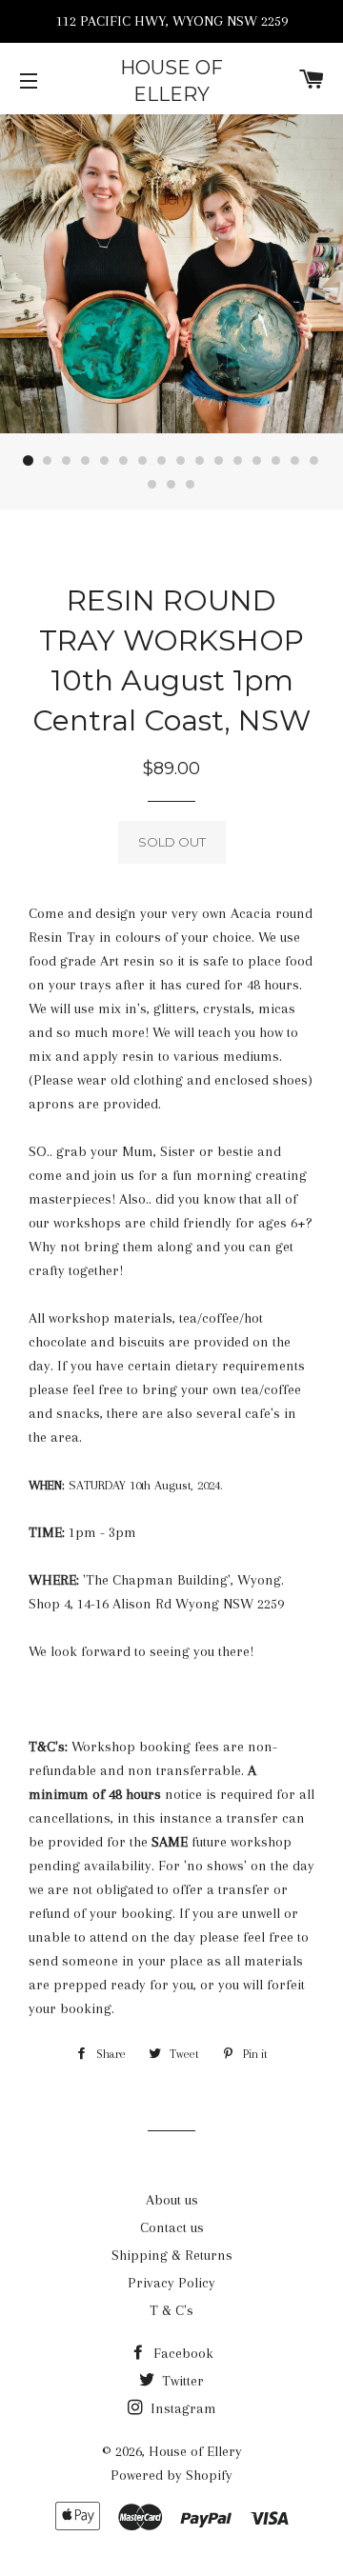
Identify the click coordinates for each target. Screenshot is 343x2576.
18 (171, 485)
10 (200, 461)
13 (257, 461)
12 (238, 461)
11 (219, 461)
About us (172, 2200)
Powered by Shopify (171, 2475)
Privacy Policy (171, 2283)
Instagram (182, 2408)
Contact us (172, 2227)
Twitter (181, 2381)
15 (295, 461)
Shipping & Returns (172, 2255)
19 (191, 485)
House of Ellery (171, 81)
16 (314, 461)
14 (276, 461)
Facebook (182, 2353)
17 (152, 485)
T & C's (171, 2310)
